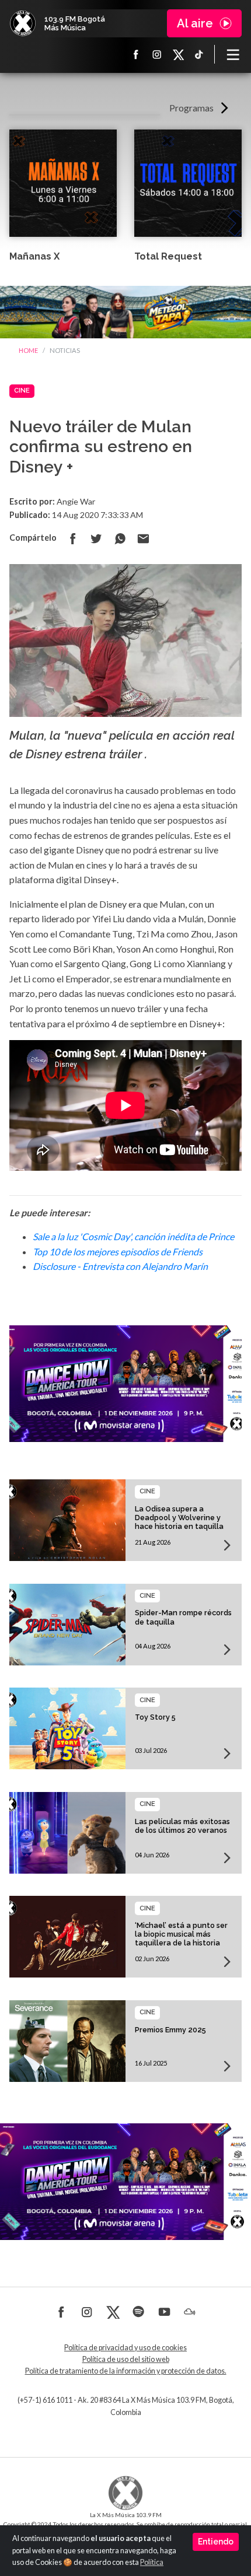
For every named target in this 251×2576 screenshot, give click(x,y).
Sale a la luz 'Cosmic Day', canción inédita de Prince (133, 1236)
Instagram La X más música (157, 54)
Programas (191, 108)
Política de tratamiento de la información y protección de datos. (126, 2371)
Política (152, 2562)
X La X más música (178, 54)
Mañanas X (34, 256)
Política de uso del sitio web (126, 2359)
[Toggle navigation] (233, 54)
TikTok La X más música (199, 54)
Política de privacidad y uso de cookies (125, 2348)
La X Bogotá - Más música (23, 23)
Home (28, 350)
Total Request (168, 256)
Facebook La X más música (136, 54)
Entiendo (216, 2542)
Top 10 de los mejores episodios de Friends (118, 1252)
